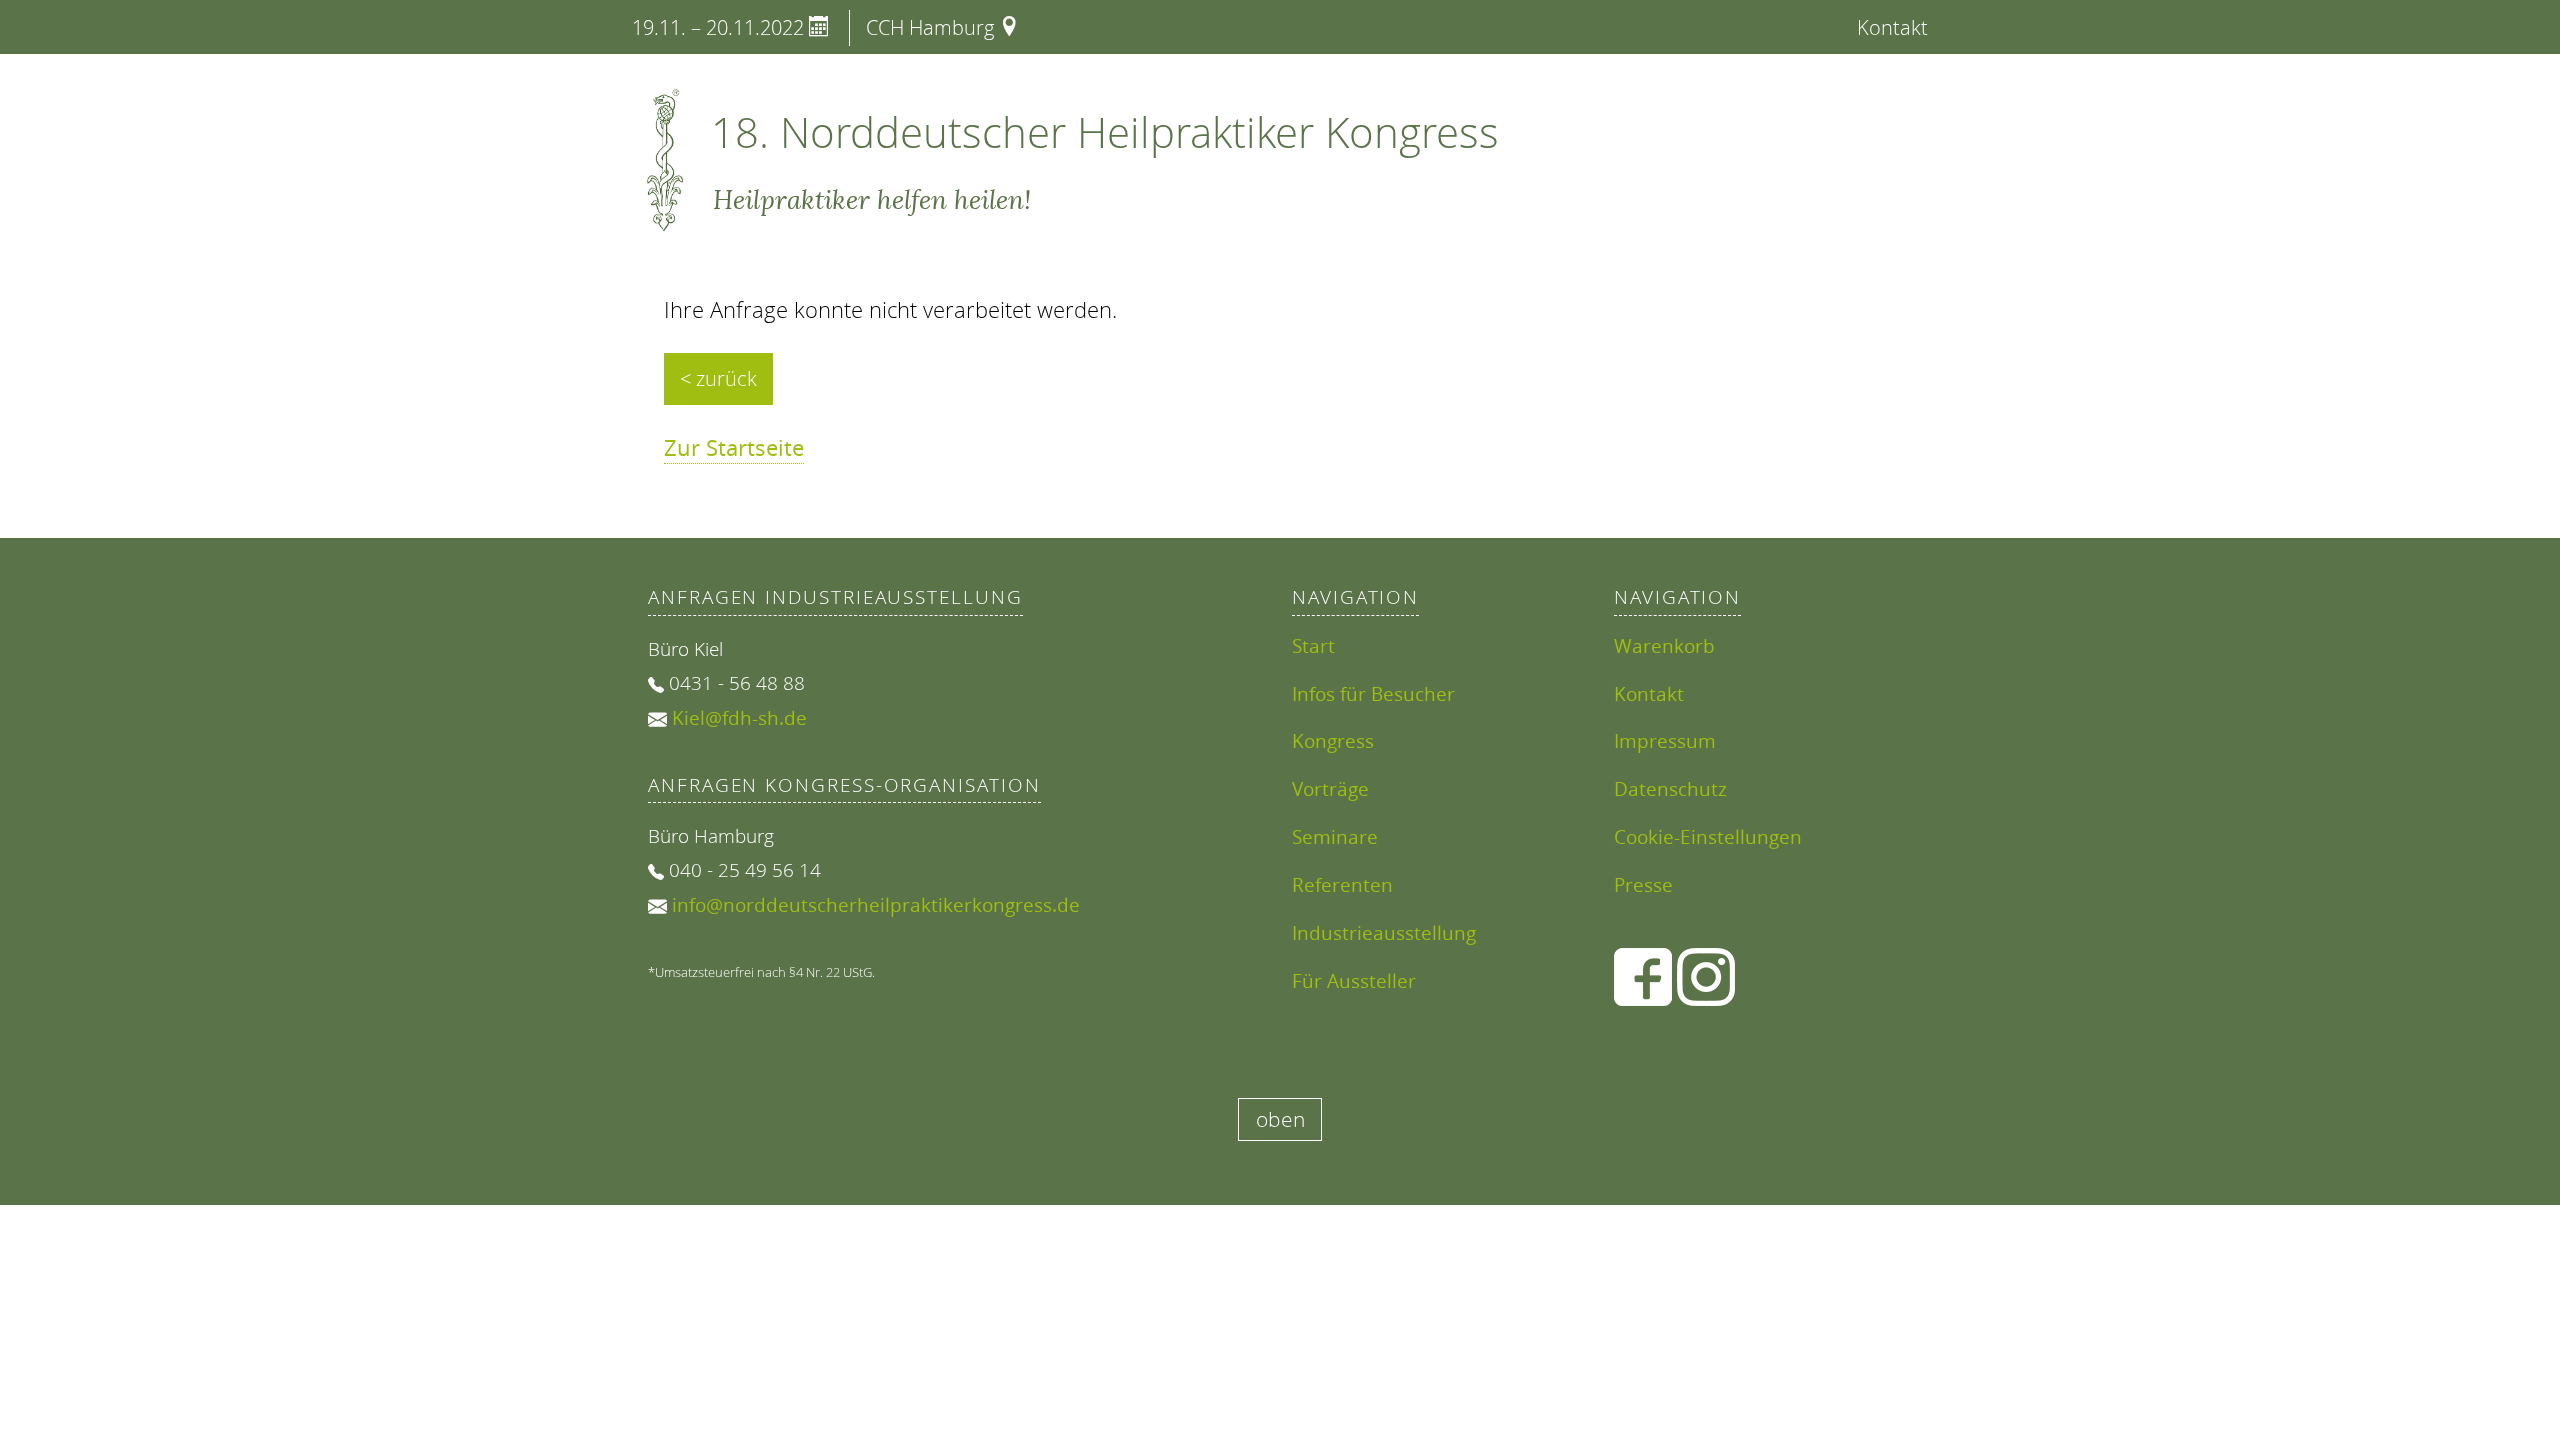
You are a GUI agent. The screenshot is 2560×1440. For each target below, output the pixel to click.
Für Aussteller (1354, 980)
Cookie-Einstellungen (1708, 836)
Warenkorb (1664, 645)
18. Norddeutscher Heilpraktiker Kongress (1105, 132)
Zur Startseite (734, 447)
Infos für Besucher (1373, 693)
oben (1280, 1119)
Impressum (1665, 740)
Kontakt (1892, 27)
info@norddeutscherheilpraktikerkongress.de (876, 904)
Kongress (1333, 740)
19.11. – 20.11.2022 (720, 27)
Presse (1643, 884)
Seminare (1335, 836)
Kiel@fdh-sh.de (739, 717)
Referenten (1342, 884)
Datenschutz (1670, 788)
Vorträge (1330, 788)
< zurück (718, 378)
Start (1313, 645)
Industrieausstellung (1384, 932)
